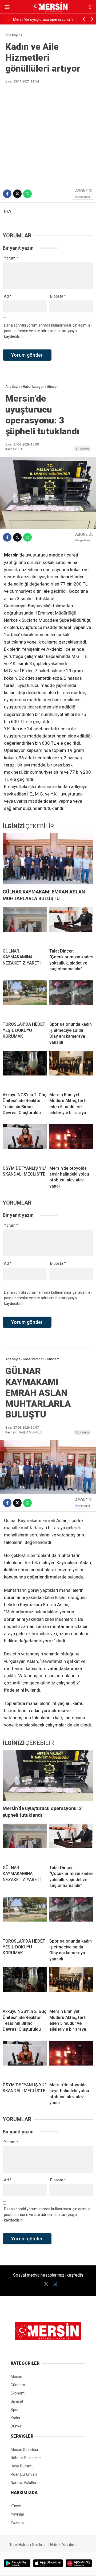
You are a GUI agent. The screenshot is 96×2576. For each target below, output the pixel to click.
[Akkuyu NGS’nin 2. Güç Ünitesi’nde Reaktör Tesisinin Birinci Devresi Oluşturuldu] (25, 1069)
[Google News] (83, 197)
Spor (15, 2410)
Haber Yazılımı (63, 2545)
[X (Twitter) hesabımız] (46, 2284)
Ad (8, 296)
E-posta (58, 296)
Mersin (16, 2377)
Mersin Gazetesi (24, 2450)
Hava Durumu (22, 2466)
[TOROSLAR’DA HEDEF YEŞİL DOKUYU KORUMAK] (25, 999)
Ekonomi (18, 2393)
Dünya (16, 2426)
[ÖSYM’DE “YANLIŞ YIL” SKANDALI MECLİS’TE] (25, 1143)
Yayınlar (17, 2514)
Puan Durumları (24, 2474)
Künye (16, 2506)
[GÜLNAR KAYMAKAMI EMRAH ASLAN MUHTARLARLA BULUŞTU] (48, 859)
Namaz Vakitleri (24, 2483)
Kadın (15, 2418)
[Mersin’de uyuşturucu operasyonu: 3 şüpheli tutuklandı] (48, 1775)
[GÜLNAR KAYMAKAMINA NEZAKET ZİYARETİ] (25, 926)
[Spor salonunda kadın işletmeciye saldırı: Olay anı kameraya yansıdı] (71, 999)
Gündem (82, 449)
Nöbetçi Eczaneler (26, 2458)
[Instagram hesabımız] (55, 2284)
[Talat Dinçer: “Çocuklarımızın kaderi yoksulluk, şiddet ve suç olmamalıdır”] (71, 926)
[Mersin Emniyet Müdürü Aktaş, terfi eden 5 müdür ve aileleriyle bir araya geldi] (71, 1069)
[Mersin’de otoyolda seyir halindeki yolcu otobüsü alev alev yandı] (71, 1143)
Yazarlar (18, 2523)
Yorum (11, 258)
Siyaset (17, 2401)
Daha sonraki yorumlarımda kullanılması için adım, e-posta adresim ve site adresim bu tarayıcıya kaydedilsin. (48, 331)
